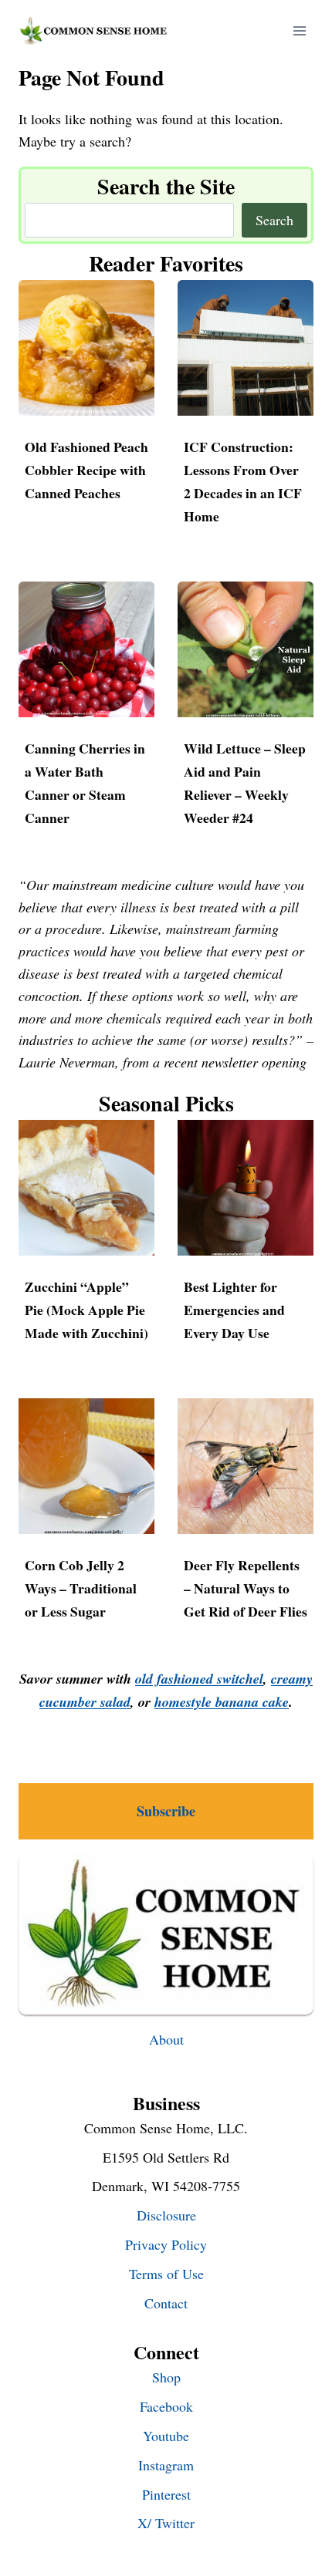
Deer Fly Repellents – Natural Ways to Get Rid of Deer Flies (246, 1588)
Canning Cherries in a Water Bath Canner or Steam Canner (85, 783)
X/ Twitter (166, 2523)
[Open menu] (299, 30)
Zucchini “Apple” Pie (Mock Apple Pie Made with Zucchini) (86, 1310)
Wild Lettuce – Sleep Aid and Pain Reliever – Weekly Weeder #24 (245, 783)
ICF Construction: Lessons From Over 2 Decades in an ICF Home (243, 481)
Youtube (166, 2436)
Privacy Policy (166, 2244)
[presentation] (86, 348)
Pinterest (166, 2494)
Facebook (166, 2406)
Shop (166, 2377)
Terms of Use (166, 2274)
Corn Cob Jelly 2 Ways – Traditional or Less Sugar (81, 1588)
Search (274, 220)
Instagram (166, 2465)
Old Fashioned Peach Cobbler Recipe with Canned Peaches (86, 470)
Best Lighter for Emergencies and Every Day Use (234, 1310)
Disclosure (166, 2215)
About (166, 2039)
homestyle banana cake (222, 1702)
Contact (166, 2303)
